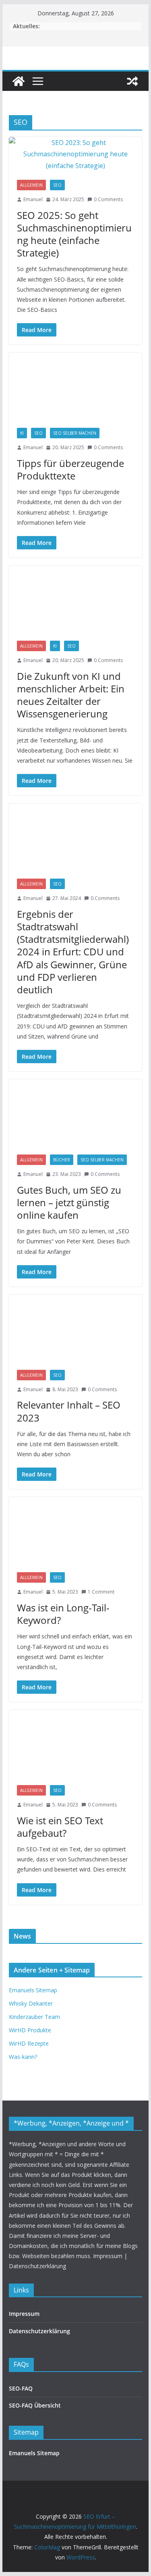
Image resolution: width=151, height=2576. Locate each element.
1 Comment (101, 1592)
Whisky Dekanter (31, 2003)
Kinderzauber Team (34, 2017)
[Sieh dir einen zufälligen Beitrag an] (132, 81)
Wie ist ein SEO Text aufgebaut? (60, 1827)
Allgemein (31, 185)
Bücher (62, 1160)
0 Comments (108, 199)
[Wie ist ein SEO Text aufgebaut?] (76, 1743)
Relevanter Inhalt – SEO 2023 (69, 1411)
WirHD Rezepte (29, 2043)
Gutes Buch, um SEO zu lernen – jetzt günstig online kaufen (69, 1202)
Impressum (24, 2314)
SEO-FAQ (21, 2388)
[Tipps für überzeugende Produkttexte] (76, 386)
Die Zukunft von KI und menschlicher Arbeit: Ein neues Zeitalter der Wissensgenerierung (71, 695)
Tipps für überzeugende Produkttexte (70, 469)
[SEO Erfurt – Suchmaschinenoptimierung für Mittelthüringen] (19, 81)
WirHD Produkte (30, 2030)
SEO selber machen (75, 433)
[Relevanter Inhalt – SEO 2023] (76, 1328)
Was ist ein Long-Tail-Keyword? (63, 1614)
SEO (57, 185)
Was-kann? (23, 2057)
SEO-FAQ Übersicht (35, 2405)
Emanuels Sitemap (33, 1990)
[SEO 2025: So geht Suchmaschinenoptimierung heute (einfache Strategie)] (76, 154)
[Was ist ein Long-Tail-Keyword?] (76, 1531)
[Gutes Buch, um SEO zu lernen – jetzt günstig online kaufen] (76, 1113)
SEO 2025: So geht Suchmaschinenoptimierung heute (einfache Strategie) (74, 234)
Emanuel (33, 199)
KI (22, 433)
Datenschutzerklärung (39, 2331)
